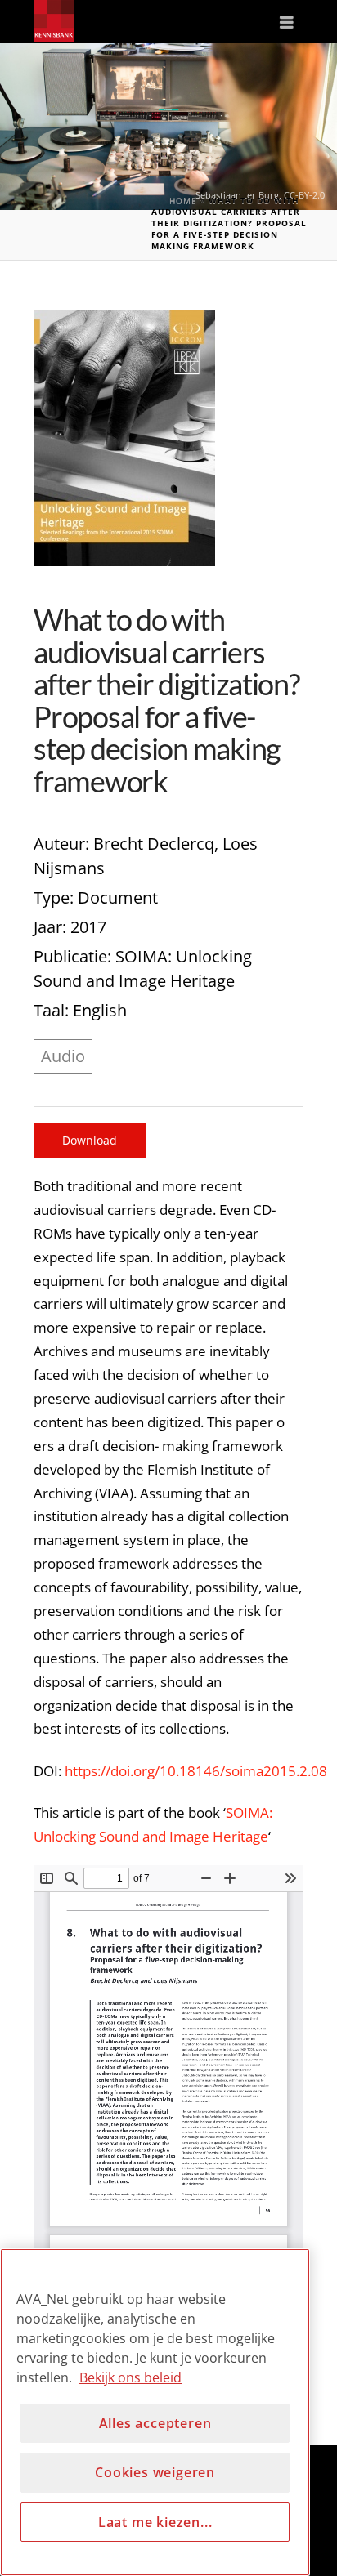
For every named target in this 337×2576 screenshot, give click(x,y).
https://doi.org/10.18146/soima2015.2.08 (196, 1771)
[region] (155, 2412)
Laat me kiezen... (155, 2522)
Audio (63, 1056)
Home (183, 200)
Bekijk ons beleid (130, 2377)
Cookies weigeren (155, 2472)
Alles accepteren (155, 2423)
